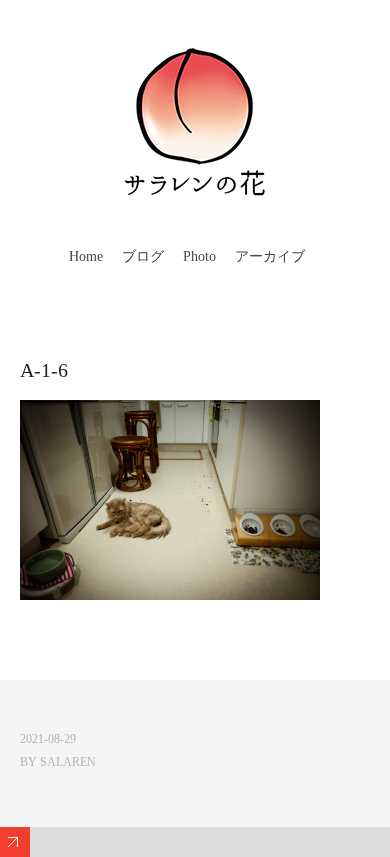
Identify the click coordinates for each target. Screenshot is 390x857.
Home (86, 256)
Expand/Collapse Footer (15, 842)
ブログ (143, 256)
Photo (199, 256)
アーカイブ (270, 256)
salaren (68, 762)
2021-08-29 (48, 739)
